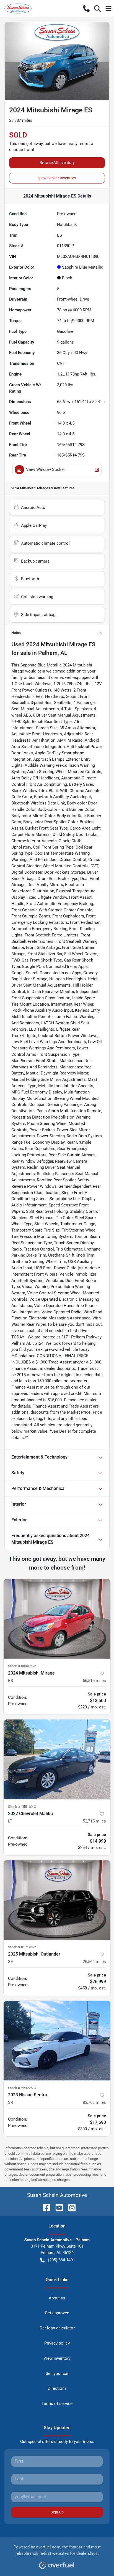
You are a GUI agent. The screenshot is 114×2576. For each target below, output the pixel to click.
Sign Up (57, 2512)
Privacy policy (57, 2343)
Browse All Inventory (57, 163)
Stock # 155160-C (22, 1807)
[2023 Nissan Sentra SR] (57, 2041)
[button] (86, 9)
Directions (57, 2388)
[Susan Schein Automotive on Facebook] (44, 2208)
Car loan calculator (57, 2328)
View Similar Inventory (57, 178)
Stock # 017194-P (22, 1947)
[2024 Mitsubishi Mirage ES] (57, 1619)
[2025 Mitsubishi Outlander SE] (57, 1900)
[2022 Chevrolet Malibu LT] (57, 1759)
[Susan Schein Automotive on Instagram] (70, 2208)
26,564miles (94, 1962)
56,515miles (94, 1681)
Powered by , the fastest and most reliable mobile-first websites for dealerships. (57, 2550)
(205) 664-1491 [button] (61, 2260)
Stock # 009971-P (22, 1666)
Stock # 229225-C (22, 2088)
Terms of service (57, 2404)
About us (57, 2298)
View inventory (57, 2358)
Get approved (57, 2313)
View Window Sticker (46, 469)
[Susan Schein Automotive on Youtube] (57, 2208)
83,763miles (94, 2102)
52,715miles (94, 1821)
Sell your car (57, 2374)
